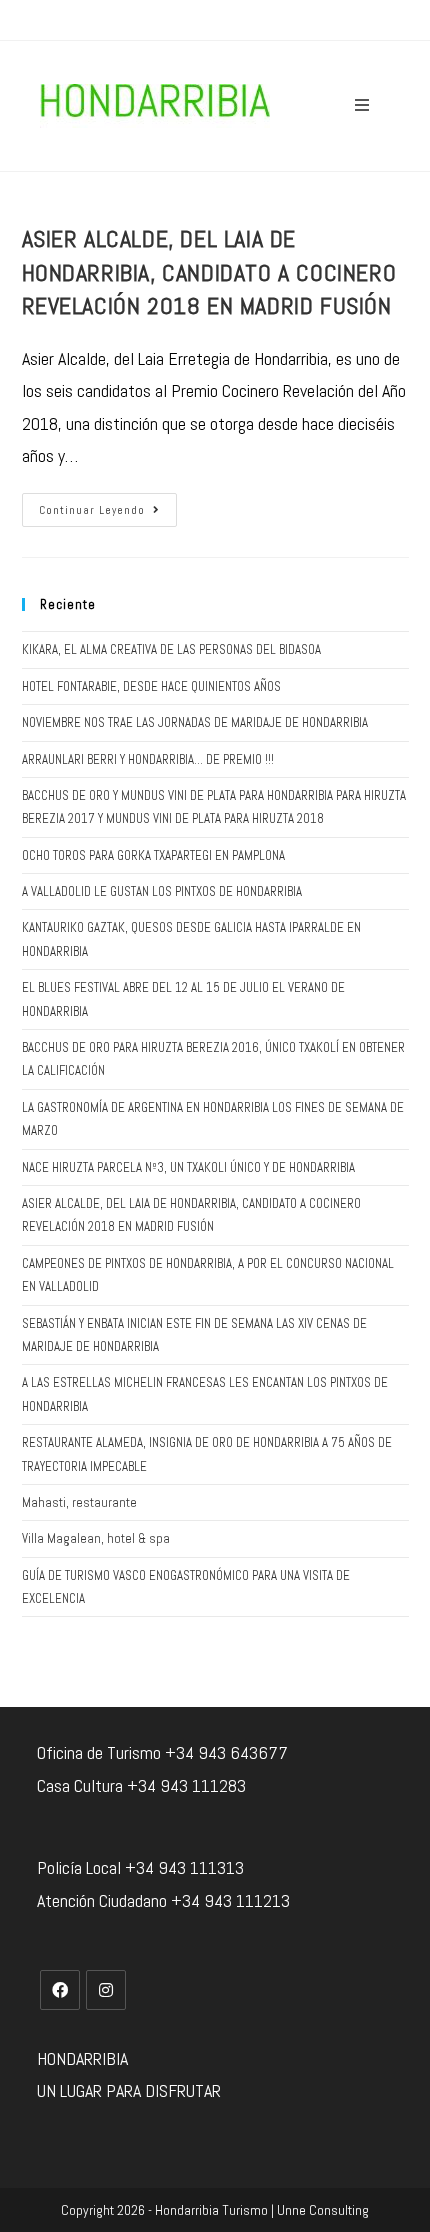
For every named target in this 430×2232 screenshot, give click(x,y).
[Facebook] (60, 1990)
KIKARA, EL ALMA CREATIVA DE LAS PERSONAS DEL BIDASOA (171, 649)
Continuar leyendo (92, 510)
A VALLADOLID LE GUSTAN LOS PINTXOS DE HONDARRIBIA (162, 891)
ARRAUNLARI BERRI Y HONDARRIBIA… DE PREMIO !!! (148, 759)
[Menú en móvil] (362, 105)
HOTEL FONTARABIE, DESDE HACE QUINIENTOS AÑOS (151, 686)
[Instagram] (106, 1990)
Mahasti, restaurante (79, 1502)
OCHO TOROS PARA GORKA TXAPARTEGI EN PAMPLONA (153, 855)
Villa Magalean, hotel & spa (96, 1538)
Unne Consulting (323, 2210)
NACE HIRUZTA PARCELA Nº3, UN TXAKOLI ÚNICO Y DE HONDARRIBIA (188, 1167)
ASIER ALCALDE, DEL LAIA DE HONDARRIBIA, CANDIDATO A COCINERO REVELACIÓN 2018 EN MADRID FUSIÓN (209, 272)
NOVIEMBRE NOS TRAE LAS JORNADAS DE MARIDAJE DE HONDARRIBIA (195, 722)
